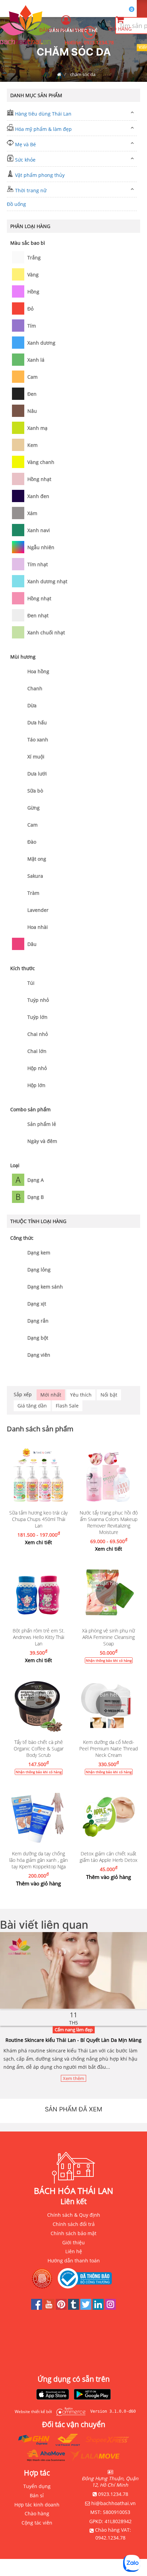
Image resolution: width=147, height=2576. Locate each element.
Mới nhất (51, 1395)
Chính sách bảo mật (73, 2233)
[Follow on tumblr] (74, 2308)
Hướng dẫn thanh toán (74, 2261)
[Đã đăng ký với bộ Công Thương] (86, 2278)
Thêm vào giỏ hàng (38, 1883)
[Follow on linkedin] (99, 2308)
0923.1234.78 (99, 42)
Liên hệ (74, 2251)
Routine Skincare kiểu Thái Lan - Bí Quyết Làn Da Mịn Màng (73, 2040)
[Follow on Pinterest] (62, 2308)
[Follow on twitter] (86, 2308)
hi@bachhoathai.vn (113, 2503)
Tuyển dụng (37, 2486)
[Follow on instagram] (110, 2308)
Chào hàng (37, 2513)
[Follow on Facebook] (37, 2308)
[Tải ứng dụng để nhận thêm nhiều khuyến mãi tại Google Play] (92, 2395)
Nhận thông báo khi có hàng (109, 1660)
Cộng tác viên (37, 2523)
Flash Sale (67, 1406)
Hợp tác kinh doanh (37, 2505)
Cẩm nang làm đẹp (74, 2030)
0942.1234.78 (110, 2538)
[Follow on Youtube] (50, 2308)
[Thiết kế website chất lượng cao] (69, 2412)
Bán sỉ (37, 2495)
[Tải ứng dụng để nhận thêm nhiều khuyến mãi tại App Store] (53, 2395)
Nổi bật (109, 1395)
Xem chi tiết (38, 1542)
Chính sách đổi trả (74, 2224)
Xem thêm (73, 2078)
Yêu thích (81, 1395)
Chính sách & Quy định (74, 2215)
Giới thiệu (73, 2242)
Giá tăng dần (32, 1406)
